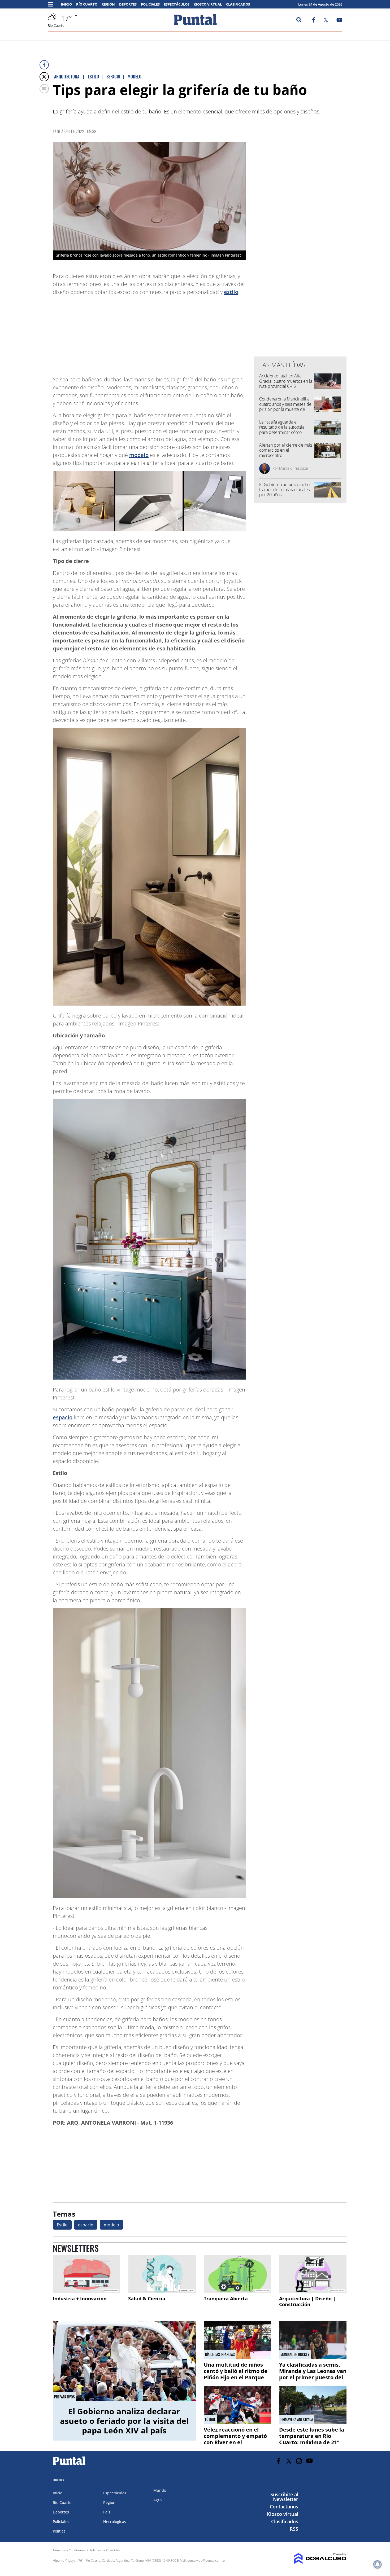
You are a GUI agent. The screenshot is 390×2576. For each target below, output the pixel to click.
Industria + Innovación (80, 2298)
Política (59, 2531)
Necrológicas (115, 2522)
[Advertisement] (203, 333)
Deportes (128, 4)
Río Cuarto (87, 4)
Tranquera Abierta (226, 2298)
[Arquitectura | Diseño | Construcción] (313, 2274)
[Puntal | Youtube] (339, 21)
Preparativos (64, 2397)
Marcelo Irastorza (293, 468)
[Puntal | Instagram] (299, 2461)
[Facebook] (44, 65)
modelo (139, 455)
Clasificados (238, 4)
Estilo (62, 2225)
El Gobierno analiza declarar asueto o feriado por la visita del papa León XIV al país (124, 2421)
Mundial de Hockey (295, 2354)
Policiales (150, 4)
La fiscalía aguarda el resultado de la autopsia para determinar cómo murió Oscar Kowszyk (282, 430)
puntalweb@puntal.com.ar (206, 2560)
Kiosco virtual (208, 4)
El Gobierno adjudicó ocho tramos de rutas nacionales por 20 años (284, 490)
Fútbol (210, 2419)
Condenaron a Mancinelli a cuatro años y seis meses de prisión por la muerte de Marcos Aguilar (285, 407)
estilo (231, 292)
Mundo (160, 2490)
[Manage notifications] (378, 2564)
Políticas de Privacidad (105, 2550)
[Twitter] (44, 77)
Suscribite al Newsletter (284, 2497)
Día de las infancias (220, 2354)
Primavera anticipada (297, 2419)
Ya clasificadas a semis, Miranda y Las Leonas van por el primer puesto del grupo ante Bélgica (313, 2374)
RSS (294, 2529)
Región (108, 4)
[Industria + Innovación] (86, 2274)
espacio (63, 1417)
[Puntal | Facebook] (314, 21)
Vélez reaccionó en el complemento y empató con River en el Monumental (235, 2439)
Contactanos (284, 2507)
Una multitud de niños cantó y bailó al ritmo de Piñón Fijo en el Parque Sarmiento (236, 2374)
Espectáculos (177, 4)
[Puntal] (69, 2465)
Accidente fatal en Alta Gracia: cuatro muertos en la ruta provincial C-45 (286, 381)
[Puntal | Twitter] (326, 21)
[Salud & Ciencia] (162, 2274)
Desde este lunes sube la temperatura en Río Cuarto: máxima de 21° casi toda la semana (312, 2439)
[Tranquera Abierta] (237, 2274)
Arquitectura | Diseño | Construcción (307, 2301)
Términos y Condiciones (69, 2550)
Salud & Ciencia (147, 2298)
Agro (157, 2500)
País (107, 2512)
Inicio (66, 4)
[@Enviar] (44, 89)
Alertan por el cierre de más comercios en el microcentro (286, 450)
